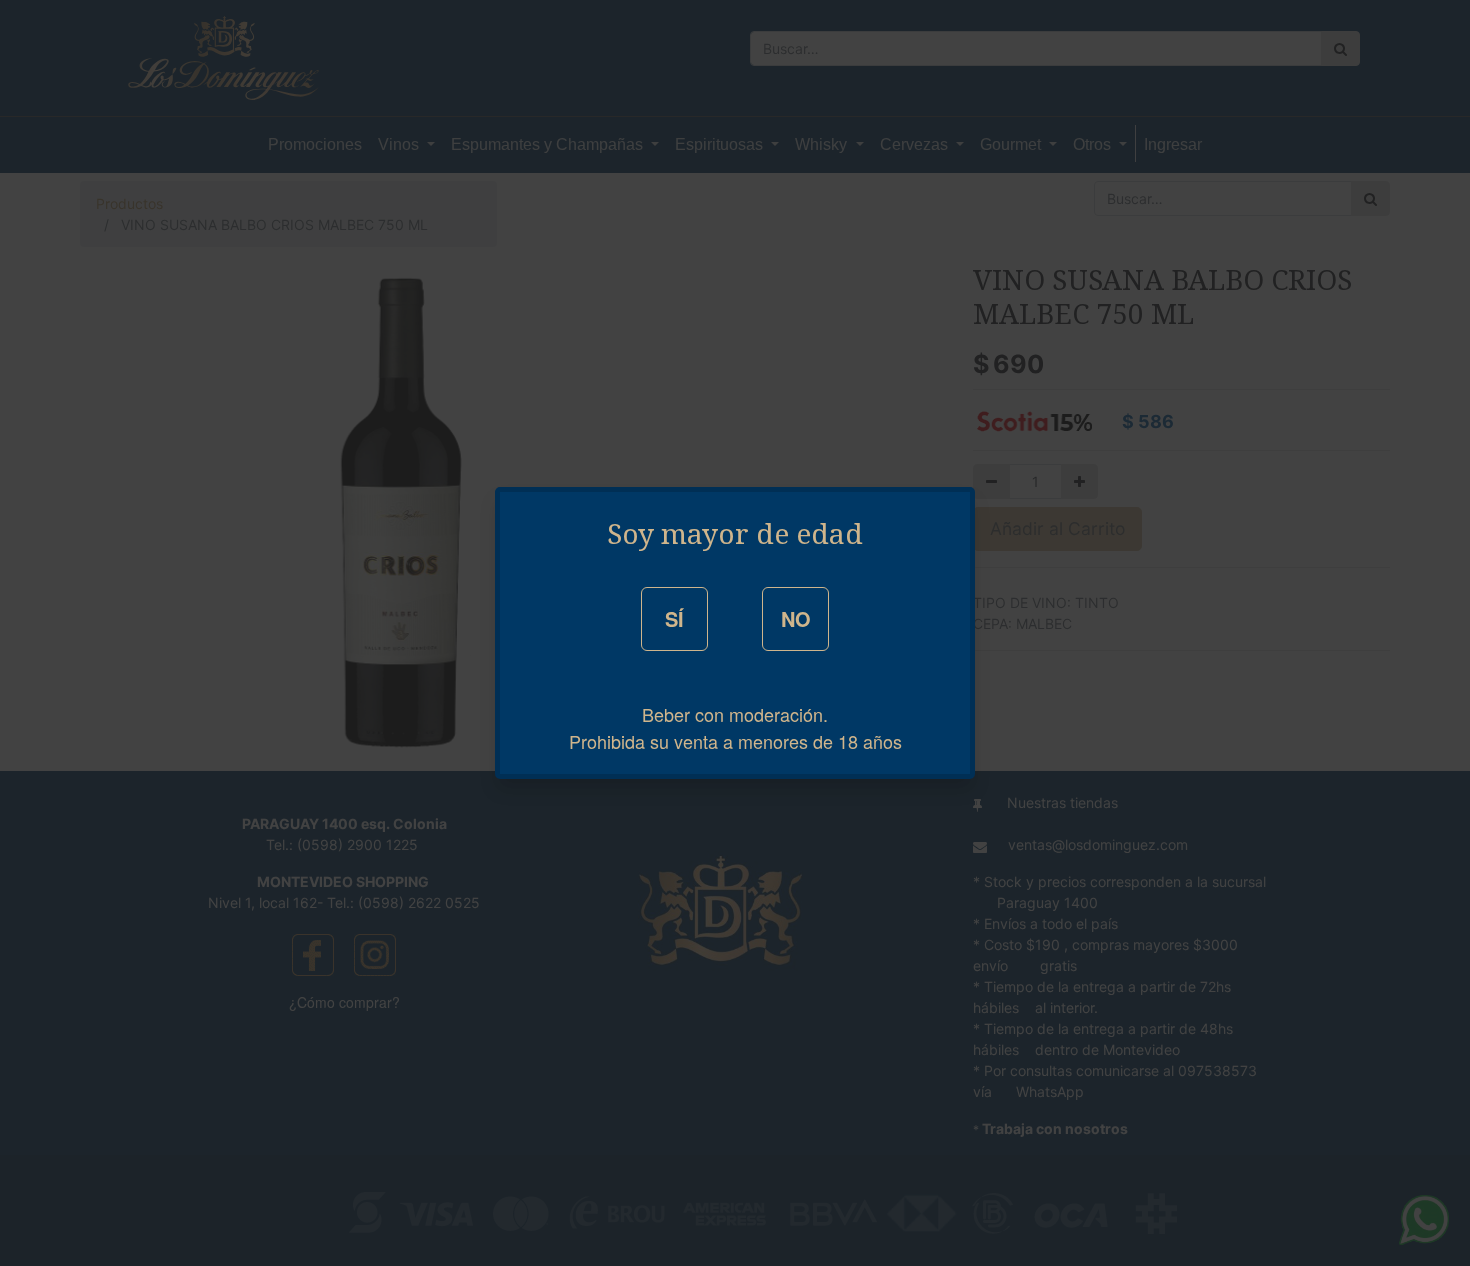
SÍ (674, 618)
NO (796, 618)
